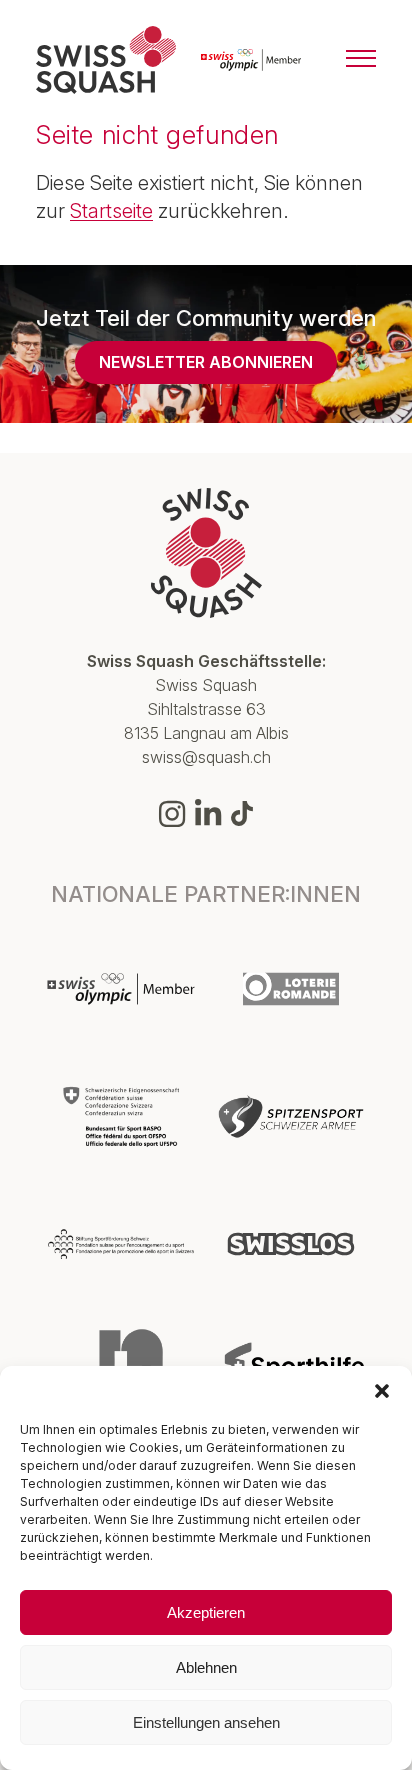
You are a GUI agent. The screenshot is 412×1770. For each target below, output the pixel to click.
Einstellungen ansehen (206, 1722)
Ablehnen (206, 1667)
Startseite (111, 211)
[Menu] (361, 60)
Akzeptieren (206, 1612)
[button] (382, 1391)
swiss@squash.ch (206, 757)
